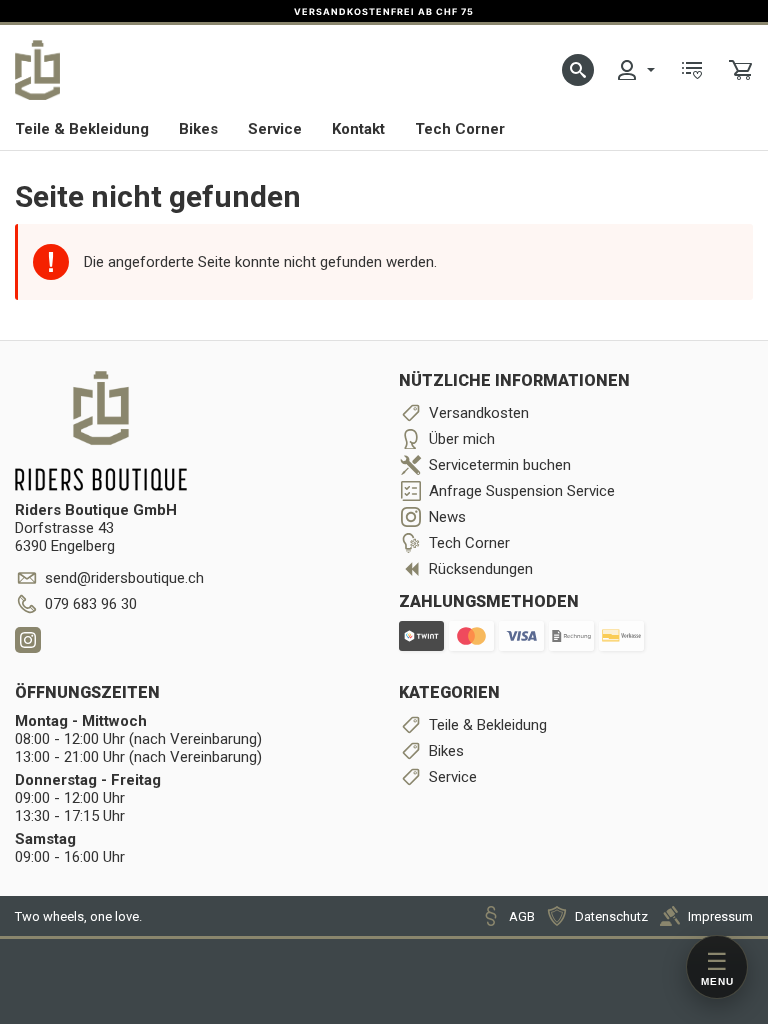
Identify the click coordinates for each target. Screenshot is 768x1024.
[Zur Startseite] (37, 70)
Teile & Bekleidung (82, 129)
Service (275, 129)
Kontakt (358, 129)
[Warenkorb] (741, 70)
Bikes (198, 129)
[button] (578, 70)
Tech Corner (460, 129)
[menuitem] (635, 70)
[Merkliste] (692, 70)
